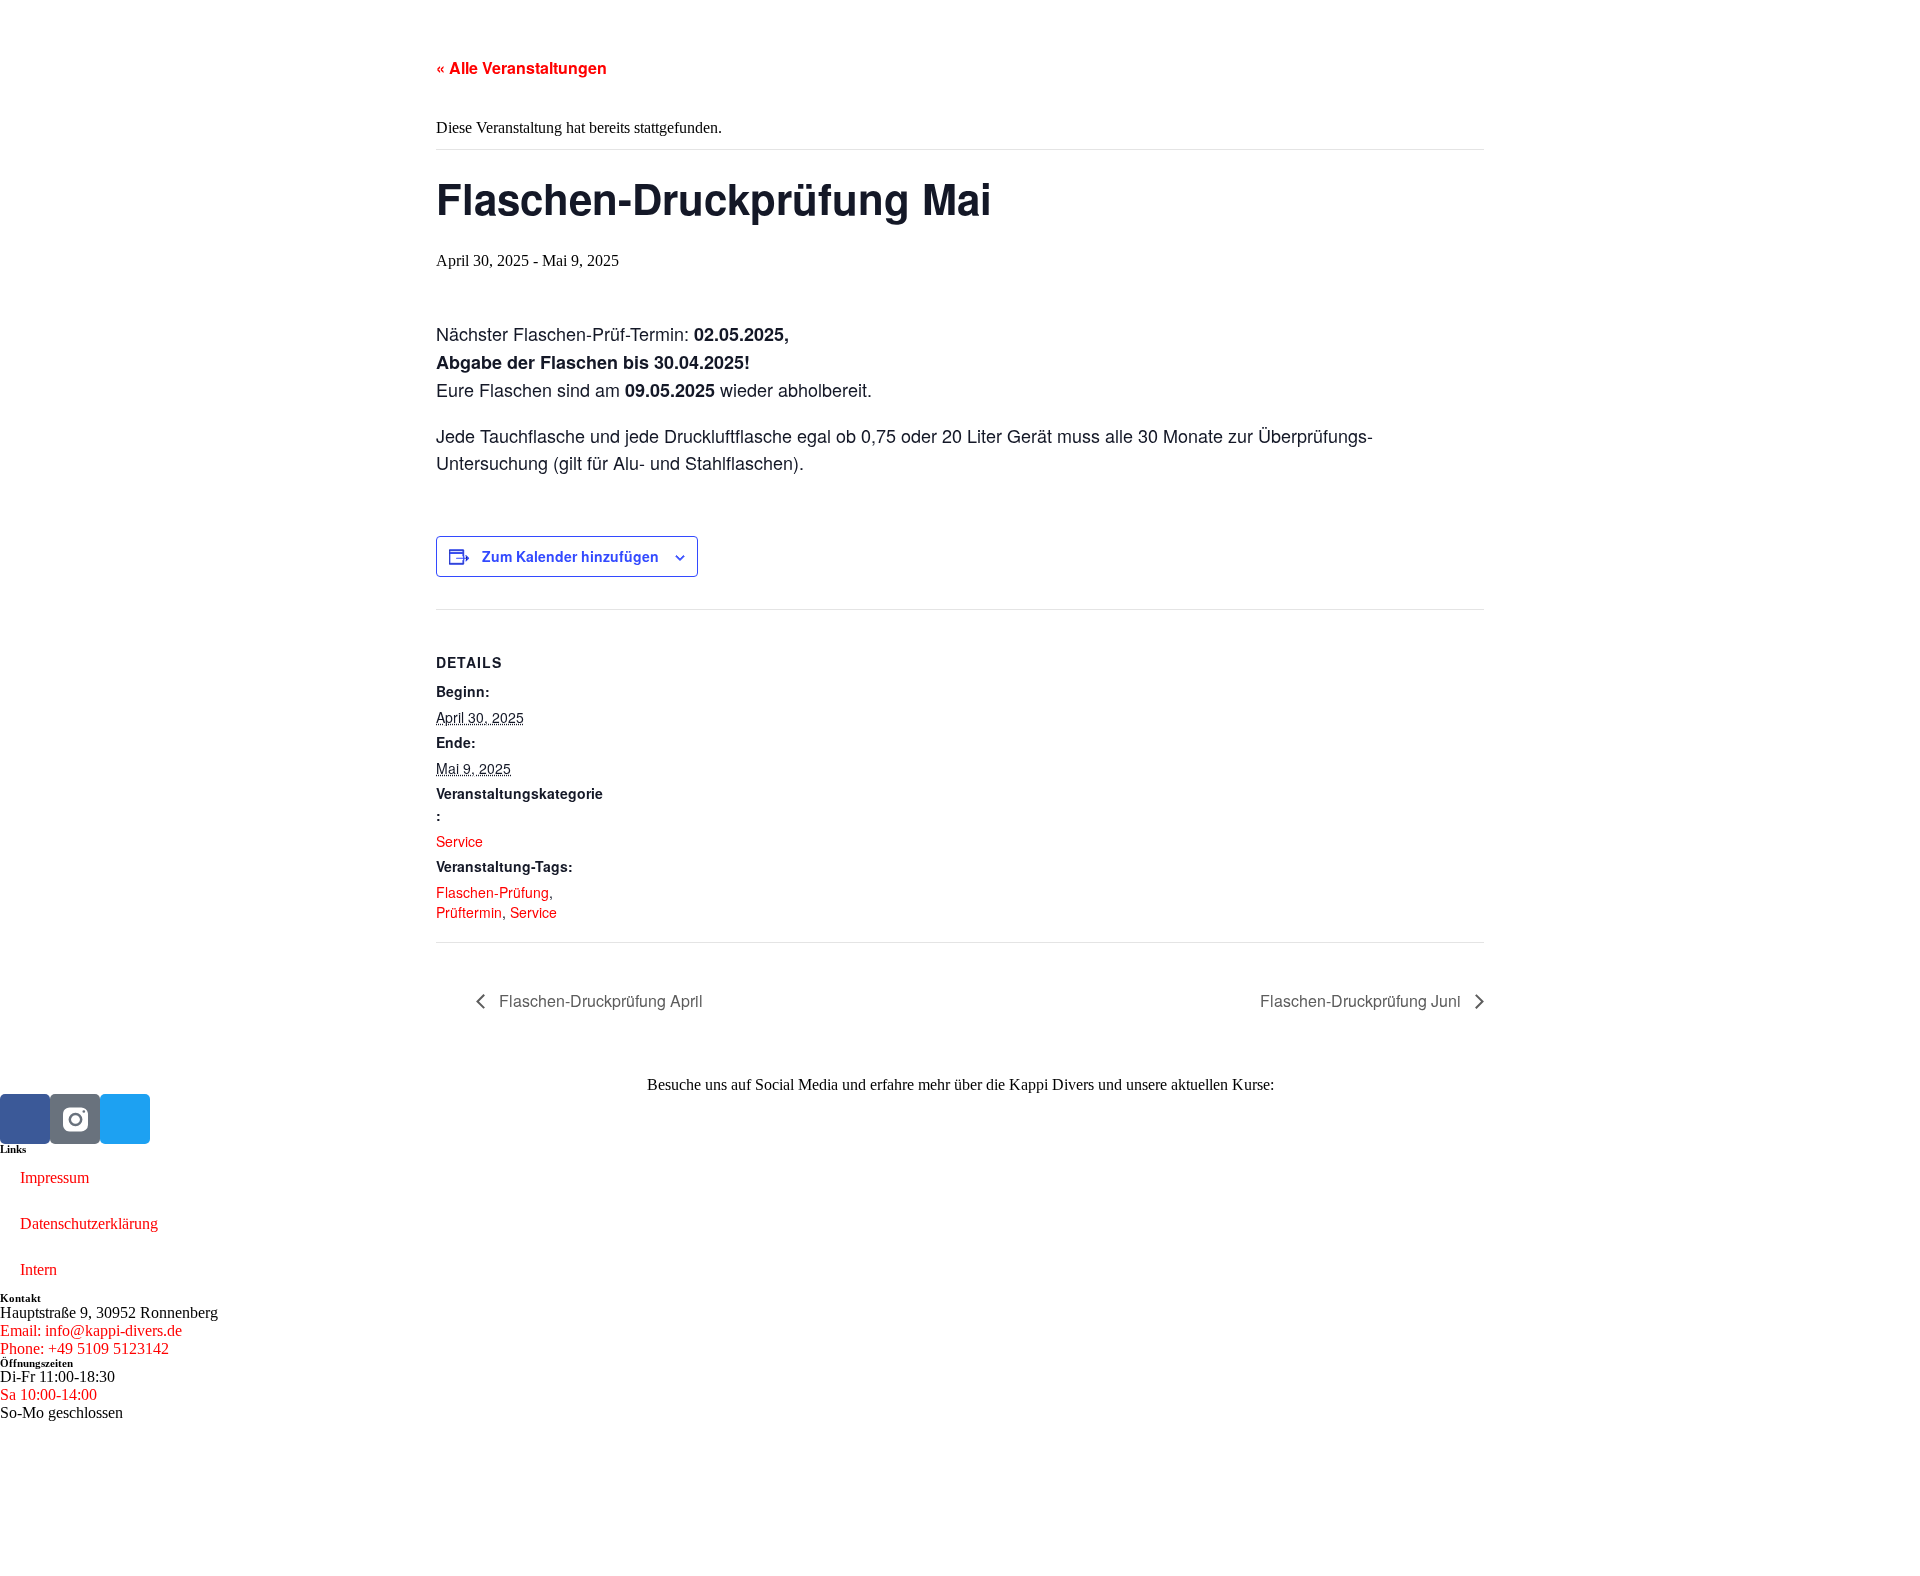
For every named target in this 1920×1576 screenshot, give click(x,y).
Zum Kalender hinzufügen (570, 556)
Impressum (54, 1177)
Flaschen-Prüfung (492, 892)
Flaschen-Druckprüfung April (599, 1000)
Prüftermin (469, 912)
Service (459, 841)
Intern (38, 1269)
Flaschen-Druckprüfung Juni (1362, 1000)
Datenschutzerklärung (89, 1223)
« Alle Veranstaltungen (521, 67)
